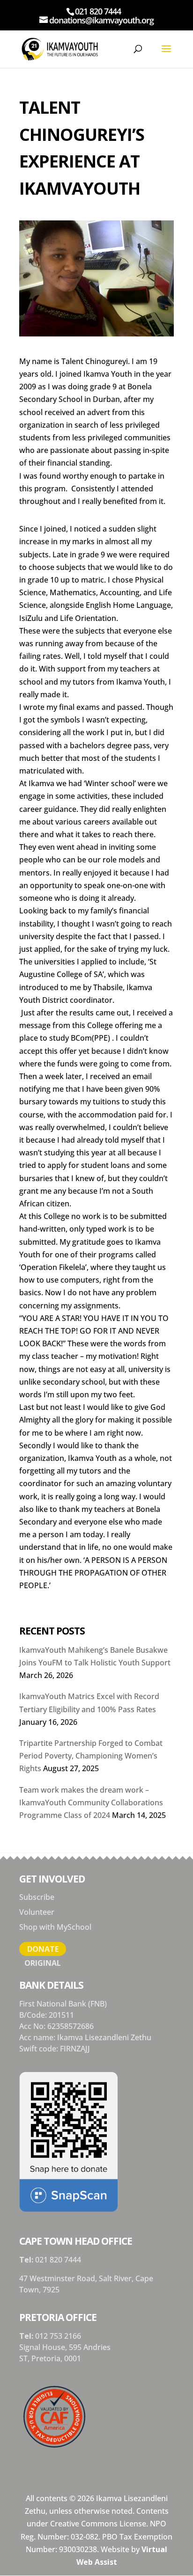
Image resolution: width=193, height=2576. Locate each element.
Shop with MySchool (55, 1927)
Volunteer (37, 1912)
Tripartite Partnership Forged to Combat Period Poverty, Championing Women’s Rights (91, 1756)
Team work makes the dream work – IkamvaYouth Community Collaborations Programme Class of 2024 (91, 1802)
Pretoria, (48, 2358)
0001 (73, 2358)
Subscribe (37, 1897)
